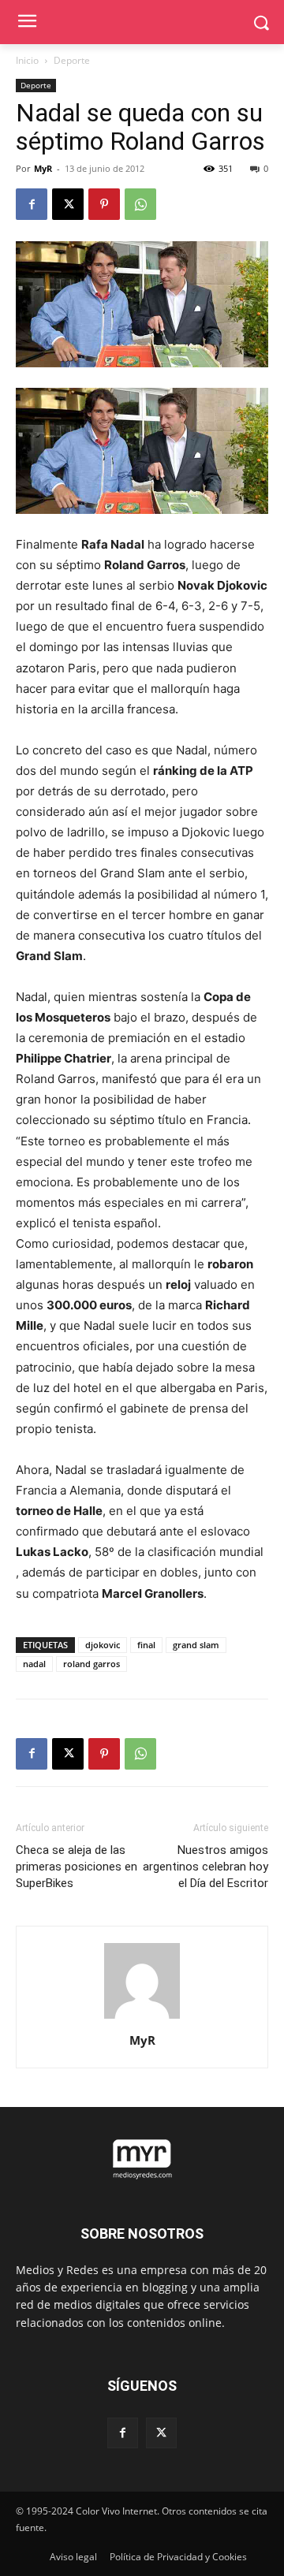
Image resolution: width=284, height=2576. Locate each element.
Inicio (27, 60)
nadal (34, 1664)
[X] (68, 204)
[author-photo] (142, 2018)
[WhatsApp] (140, 204)
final (146, 1645)
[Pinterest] (104, 204)
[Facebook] (32, 204)
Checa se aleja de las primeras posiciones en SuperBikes (77, 1867)
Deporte (72, 60)
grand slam (196, 1645)
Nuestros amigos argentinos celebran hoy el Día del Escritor (206, 1867)
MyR (43, 168)
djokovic (103, 1645)
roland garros (92, 1664)
